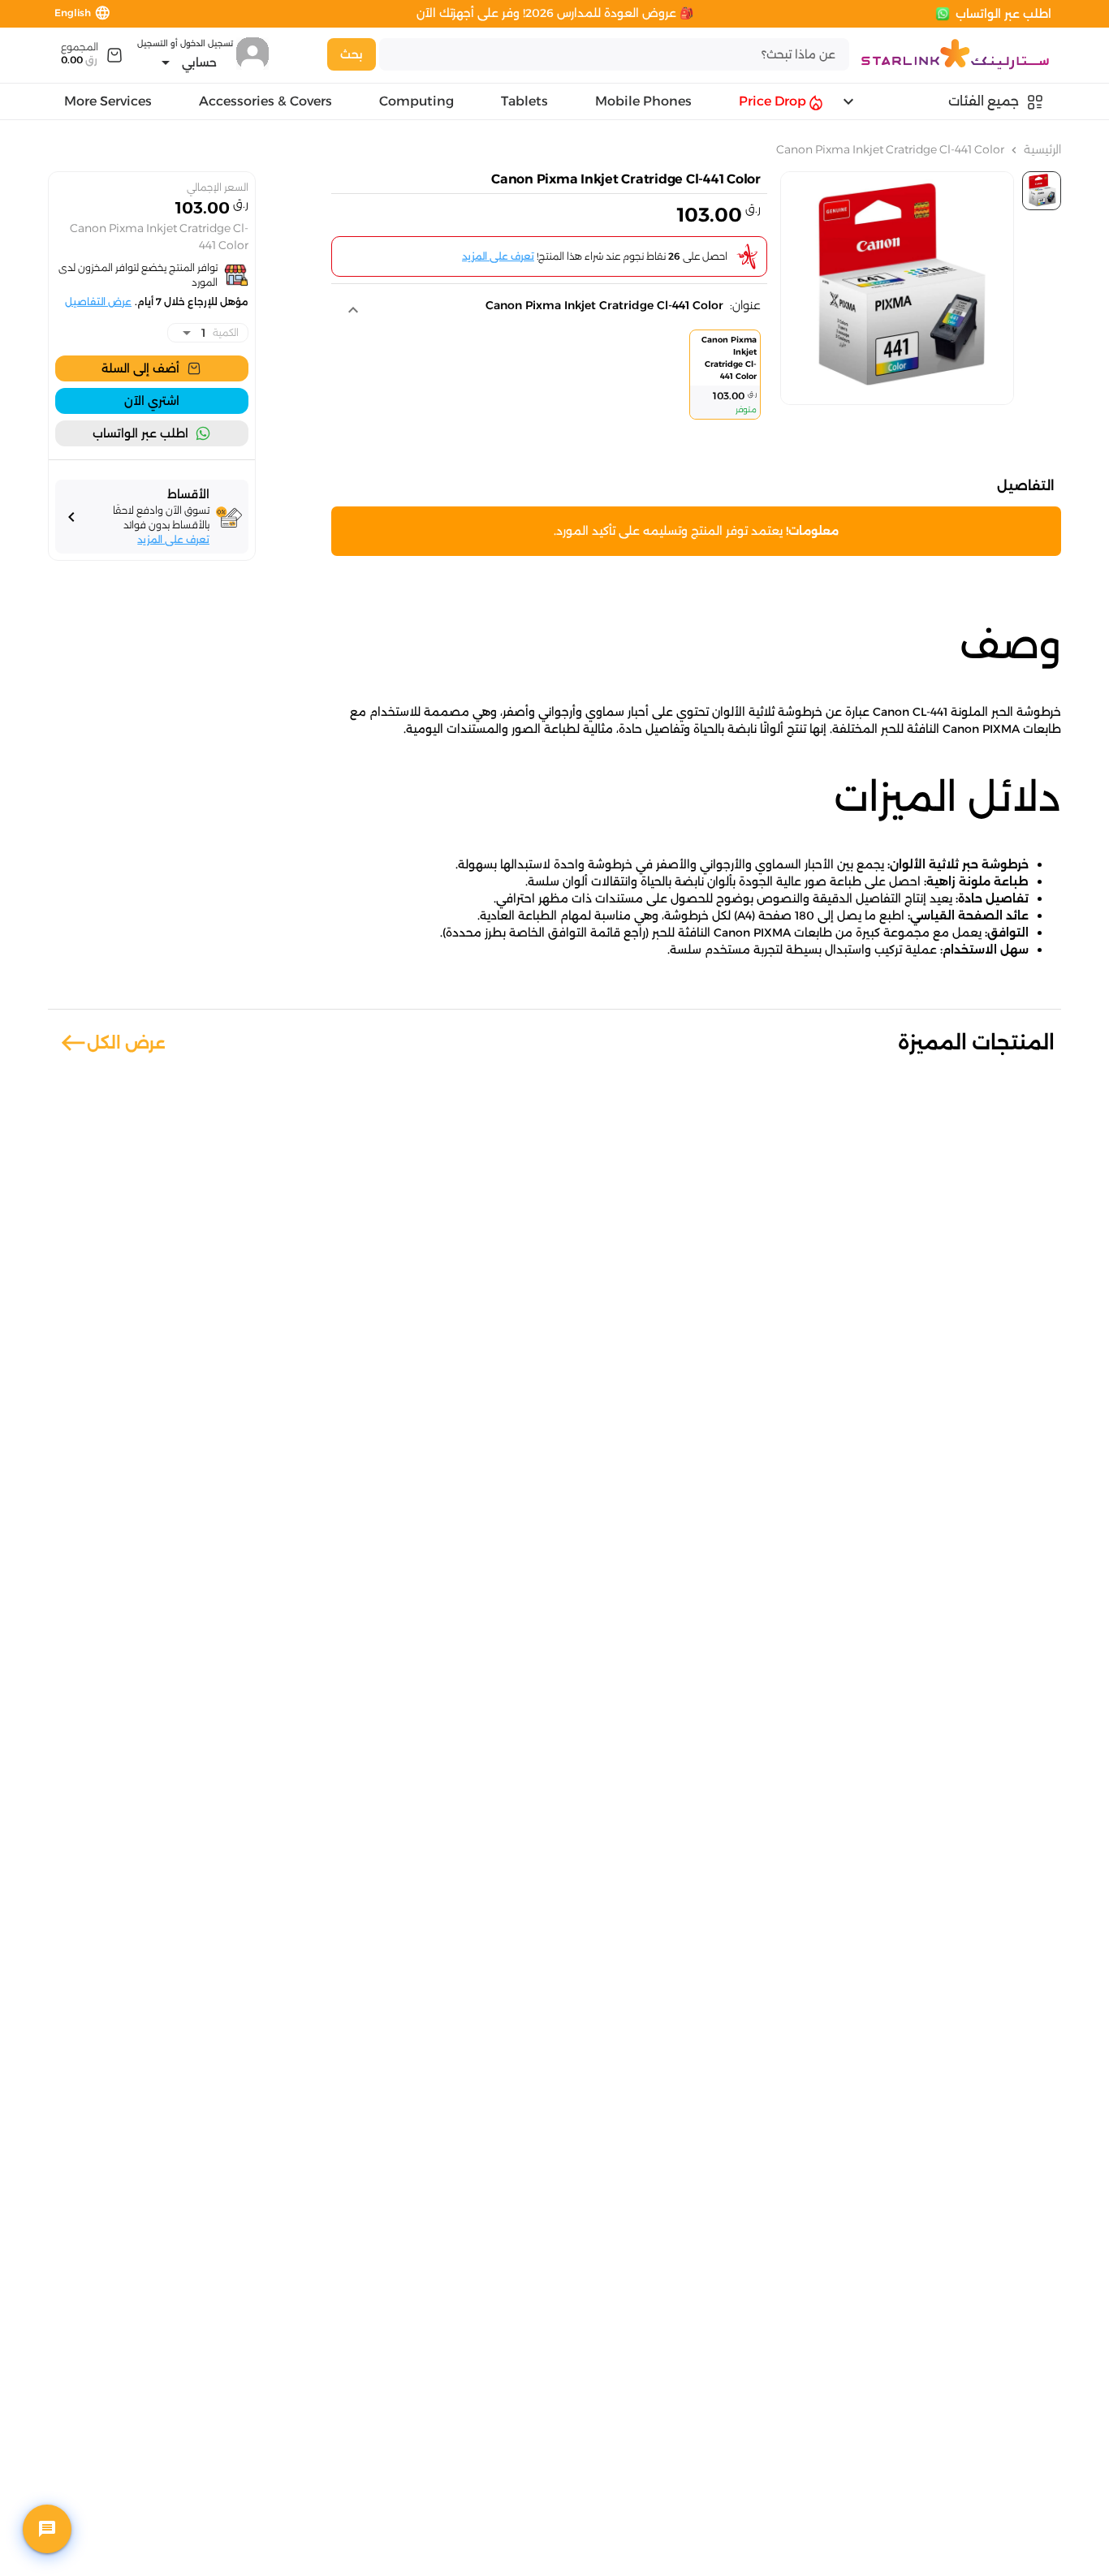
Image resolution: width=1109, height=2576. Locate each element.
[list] (546, 378)
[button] (546, 310)
